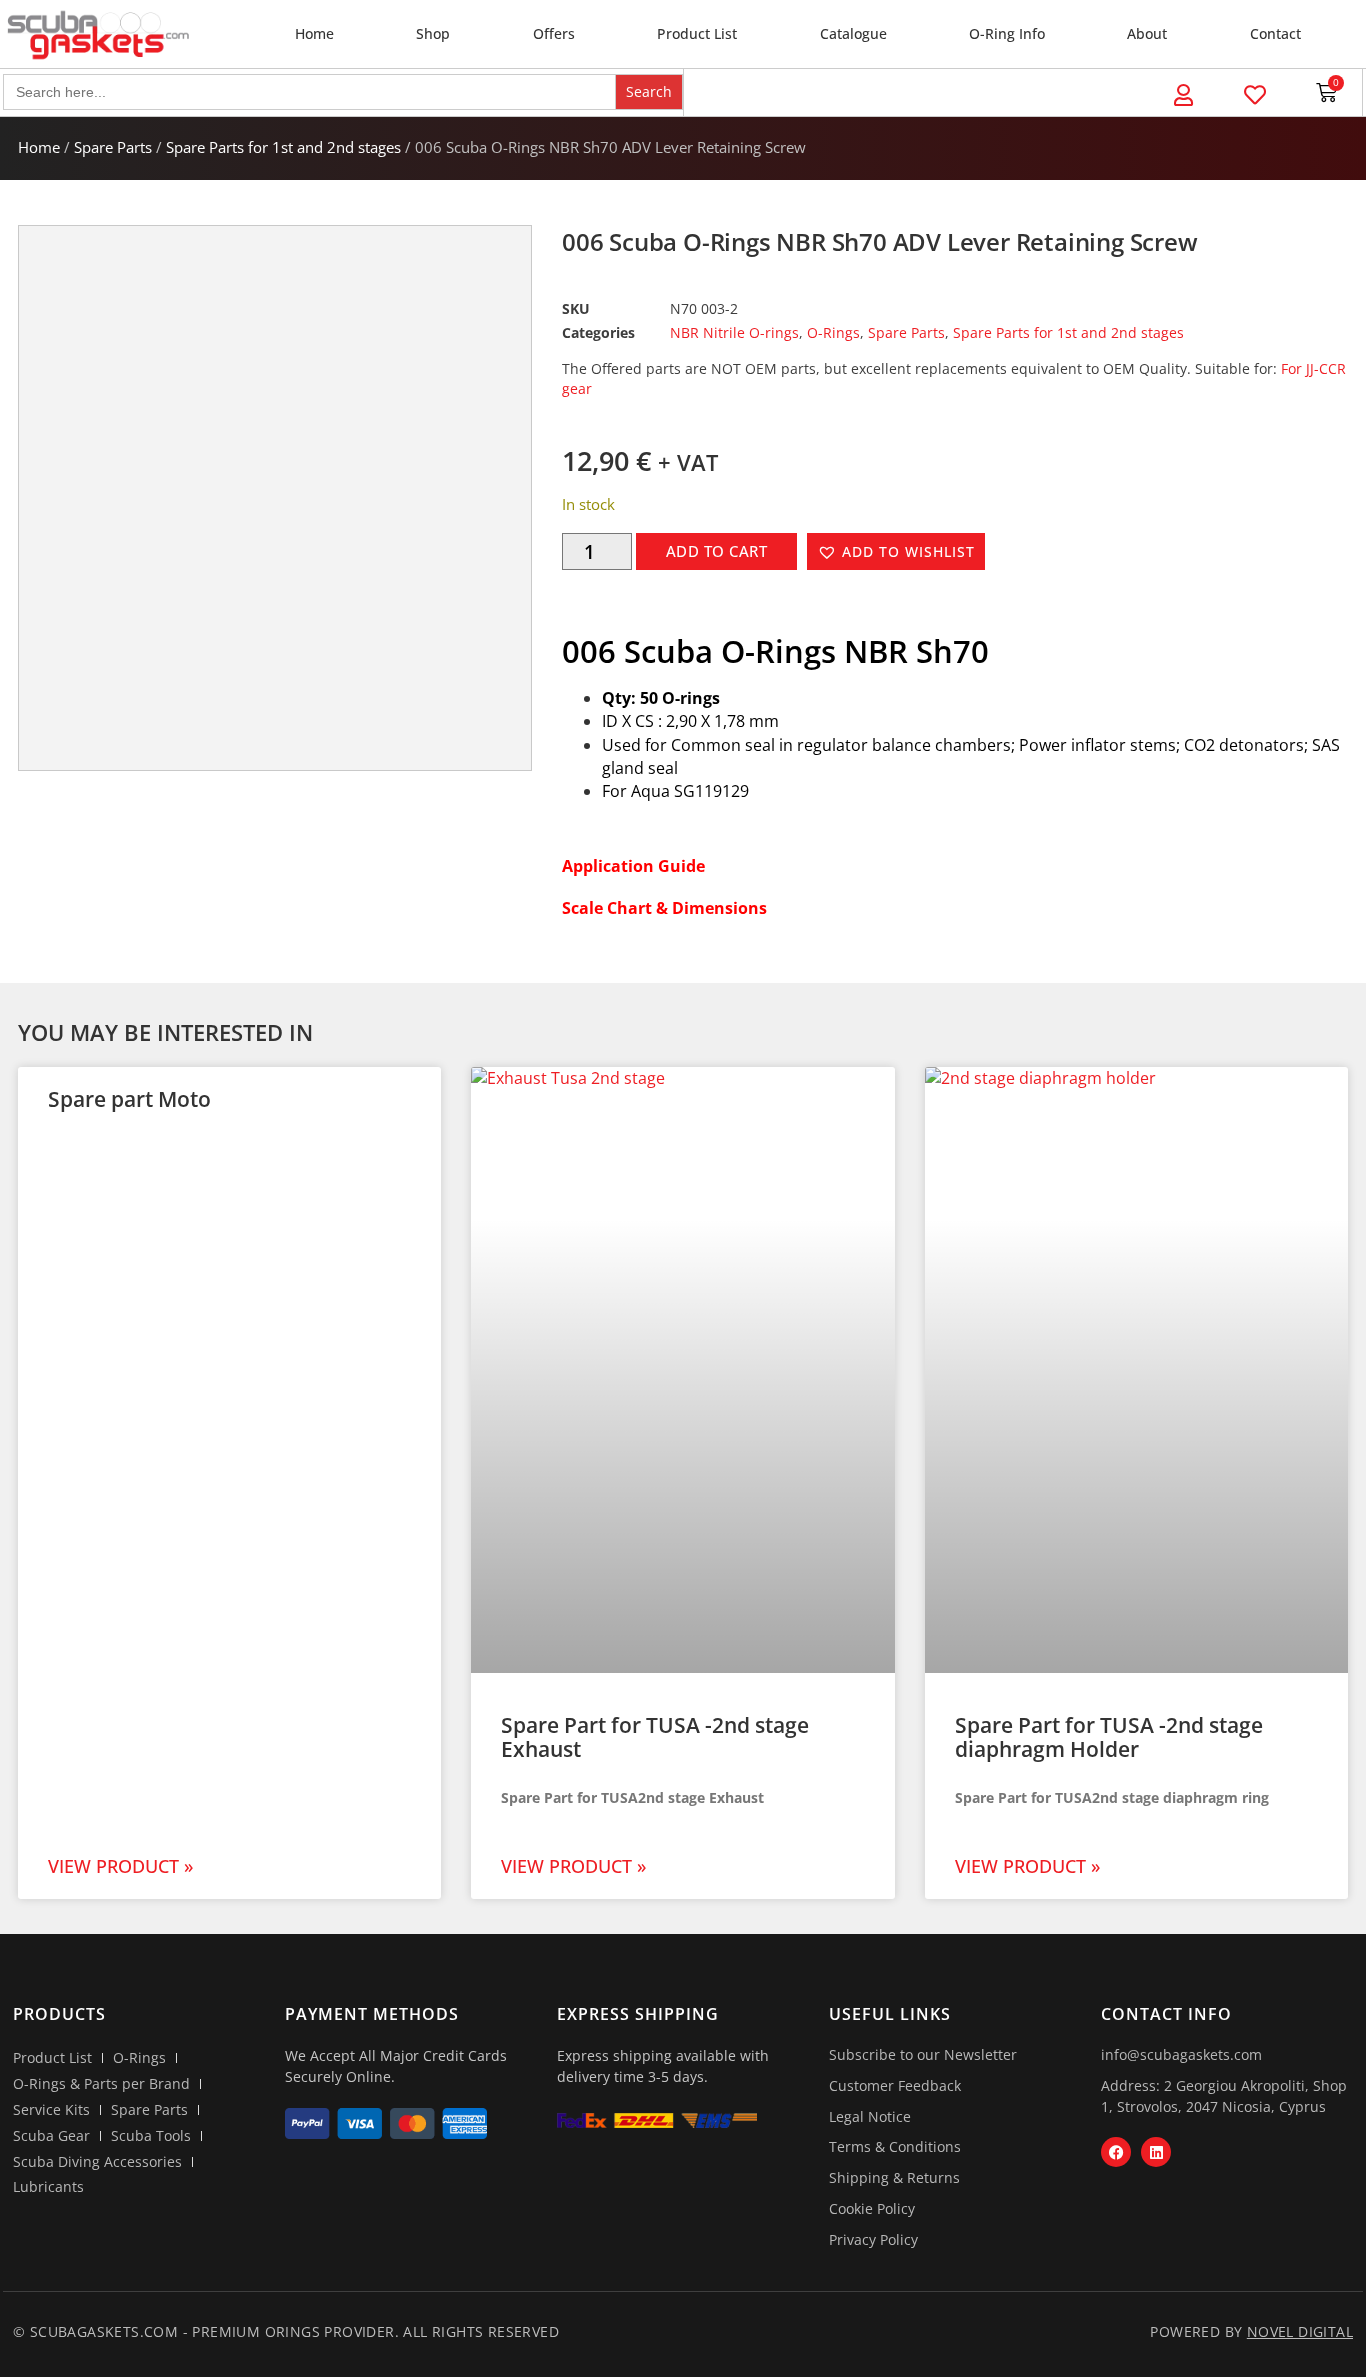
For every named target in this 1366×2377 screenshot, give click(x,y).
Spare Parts (113, 147)
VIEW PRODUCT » (120, 1866)
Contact (1275, 33)
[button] (896, 551)
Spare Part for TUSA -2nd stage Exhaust (655, 1737)
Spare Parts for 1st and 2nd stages (283, 147)
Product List (697, 33)
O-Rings (833, 332)
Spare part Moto (129, 1099)
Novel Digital (1300, 2331)
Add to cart (717, 551)
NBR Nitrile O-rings (734, 332)
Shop (433, 33)
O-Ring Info (1007, 33)
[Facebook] (1116, 2152)
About (1147, 33)
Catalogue (853, 33)
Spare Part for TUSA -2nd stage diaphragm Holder (1109, 1737)
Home (314, 33)
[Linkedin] (1156, 2152)
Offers (554, 33)
